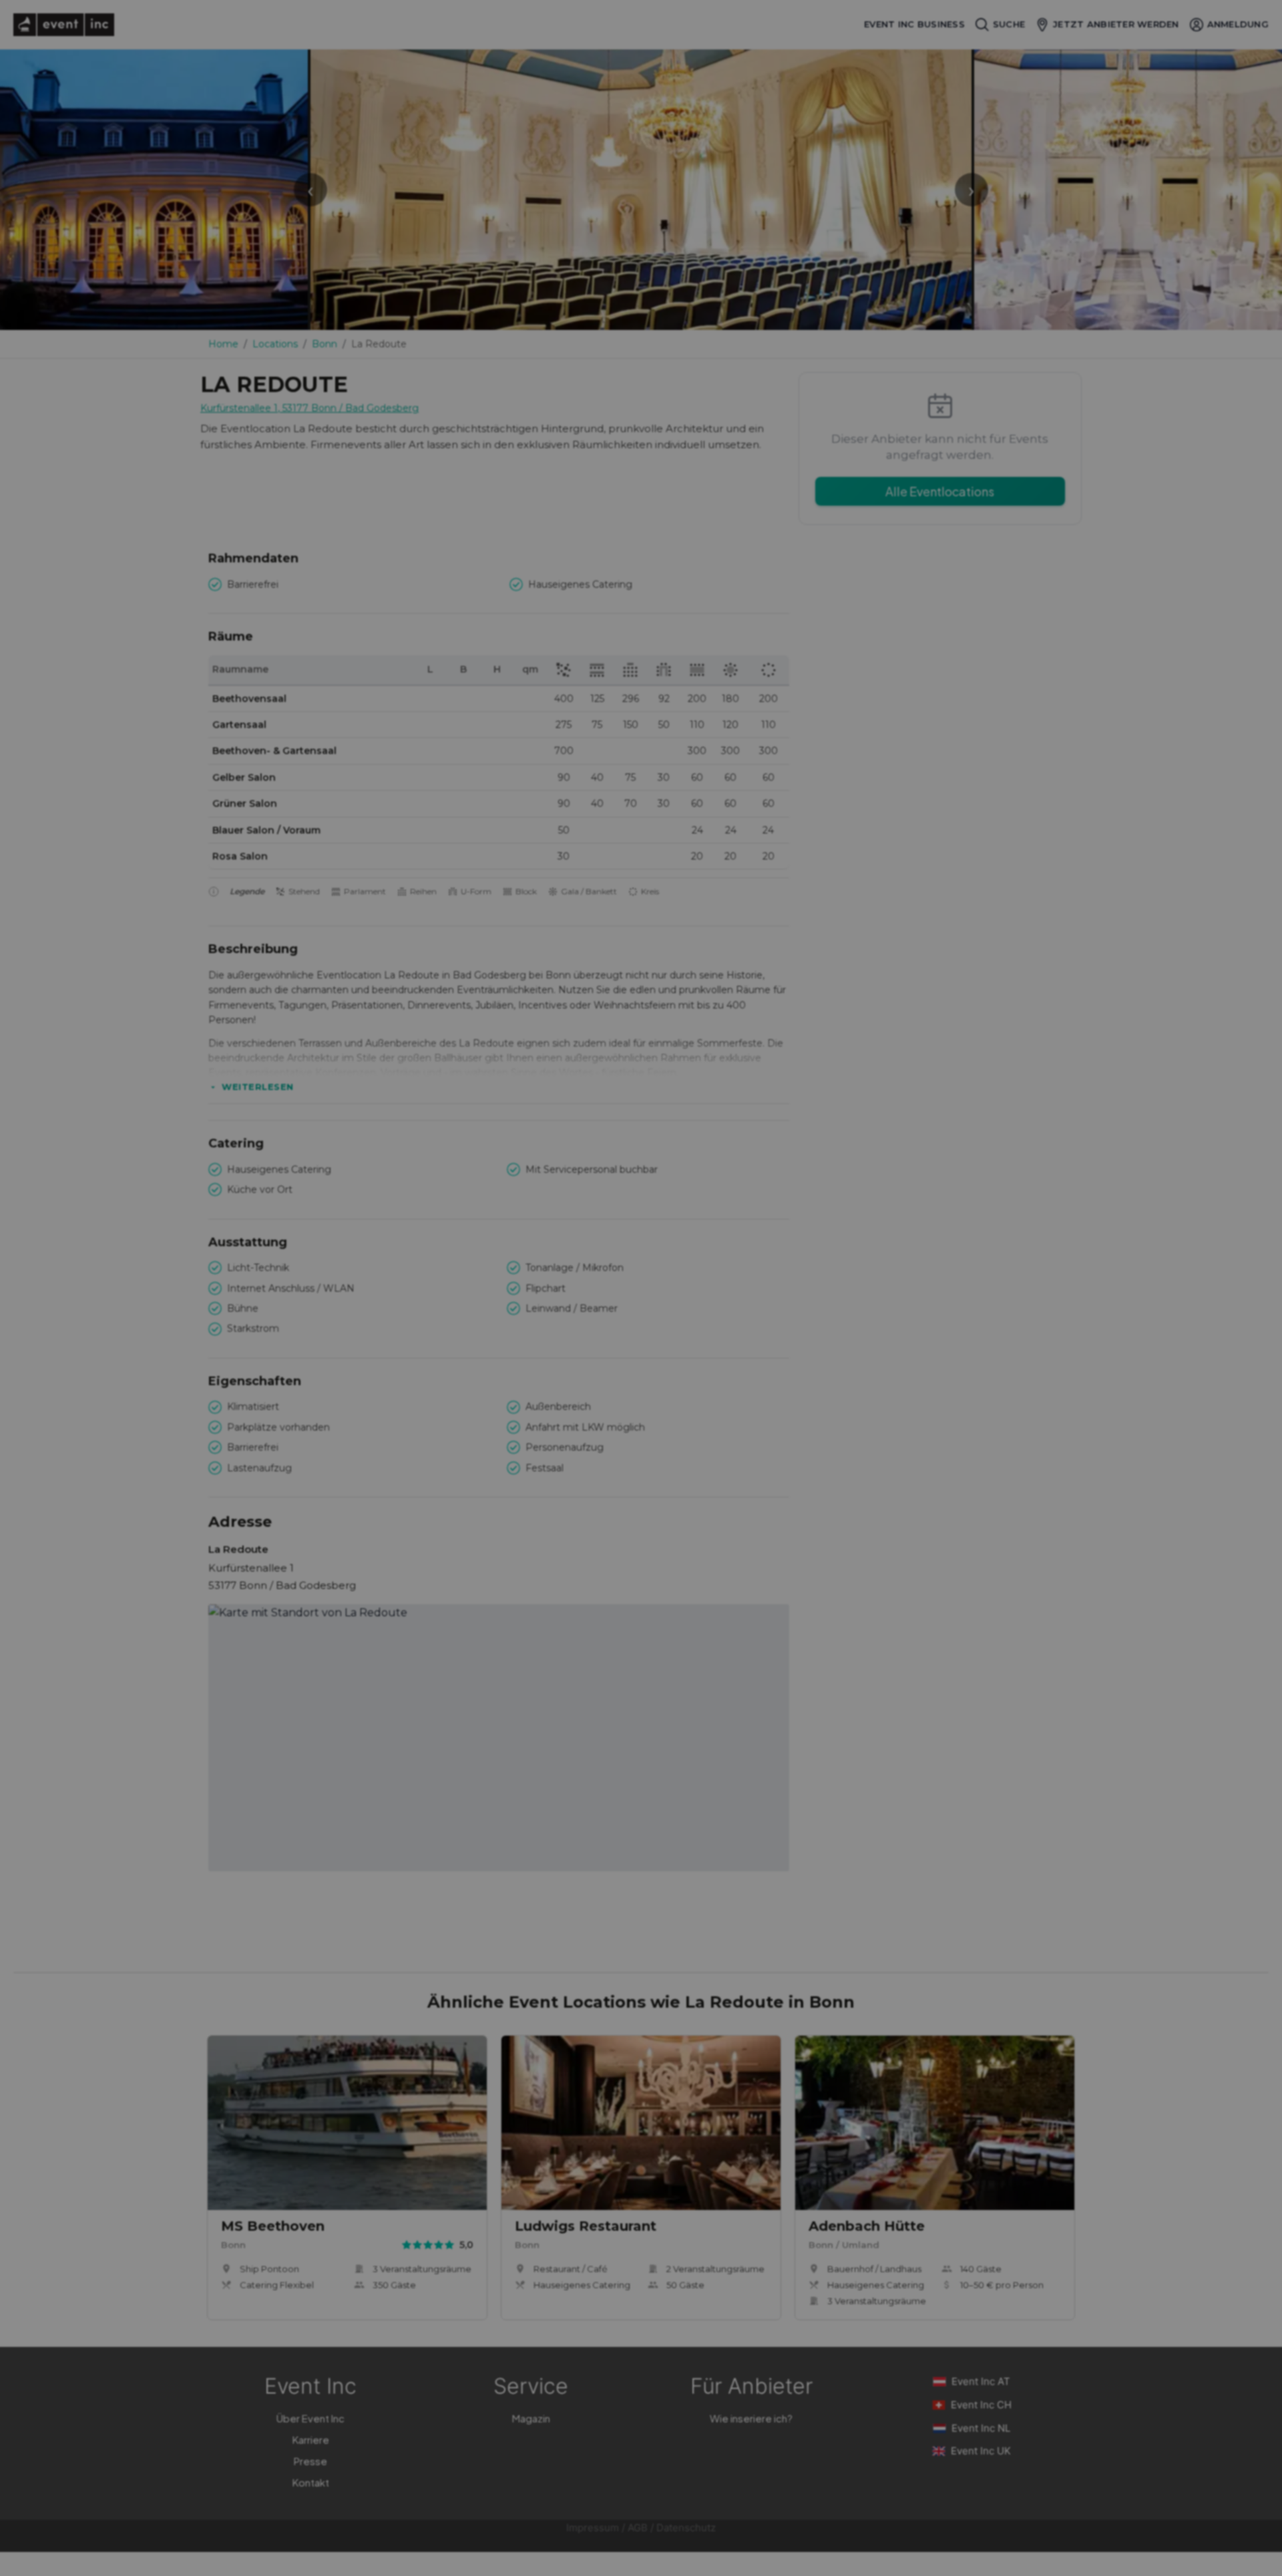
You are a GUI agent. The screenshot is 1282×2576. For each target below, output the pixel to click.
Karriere (311, 2439)
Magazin (531, 2418)
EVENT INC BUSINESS (914, 24)
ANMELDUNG (1238, 24)
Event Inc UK (981, 2451)
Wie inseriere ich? (751, 2418)
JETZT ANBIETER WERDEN (1116, 24)
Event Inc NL (981, 2428)
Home (223, 344)
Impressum (593, 2528)
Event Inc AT (981, 2381)
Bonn (325, 344)
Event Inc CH (981, 2405)
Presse (310, 2461)
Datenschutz (686, 2528)
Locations (275, 344)
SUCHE (1009, 24)
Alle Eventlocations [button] (940, 491)
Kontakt (311, 2482)
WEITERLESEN (258, 1087)
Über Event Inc (310, 2418)
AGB (638, 2528)
